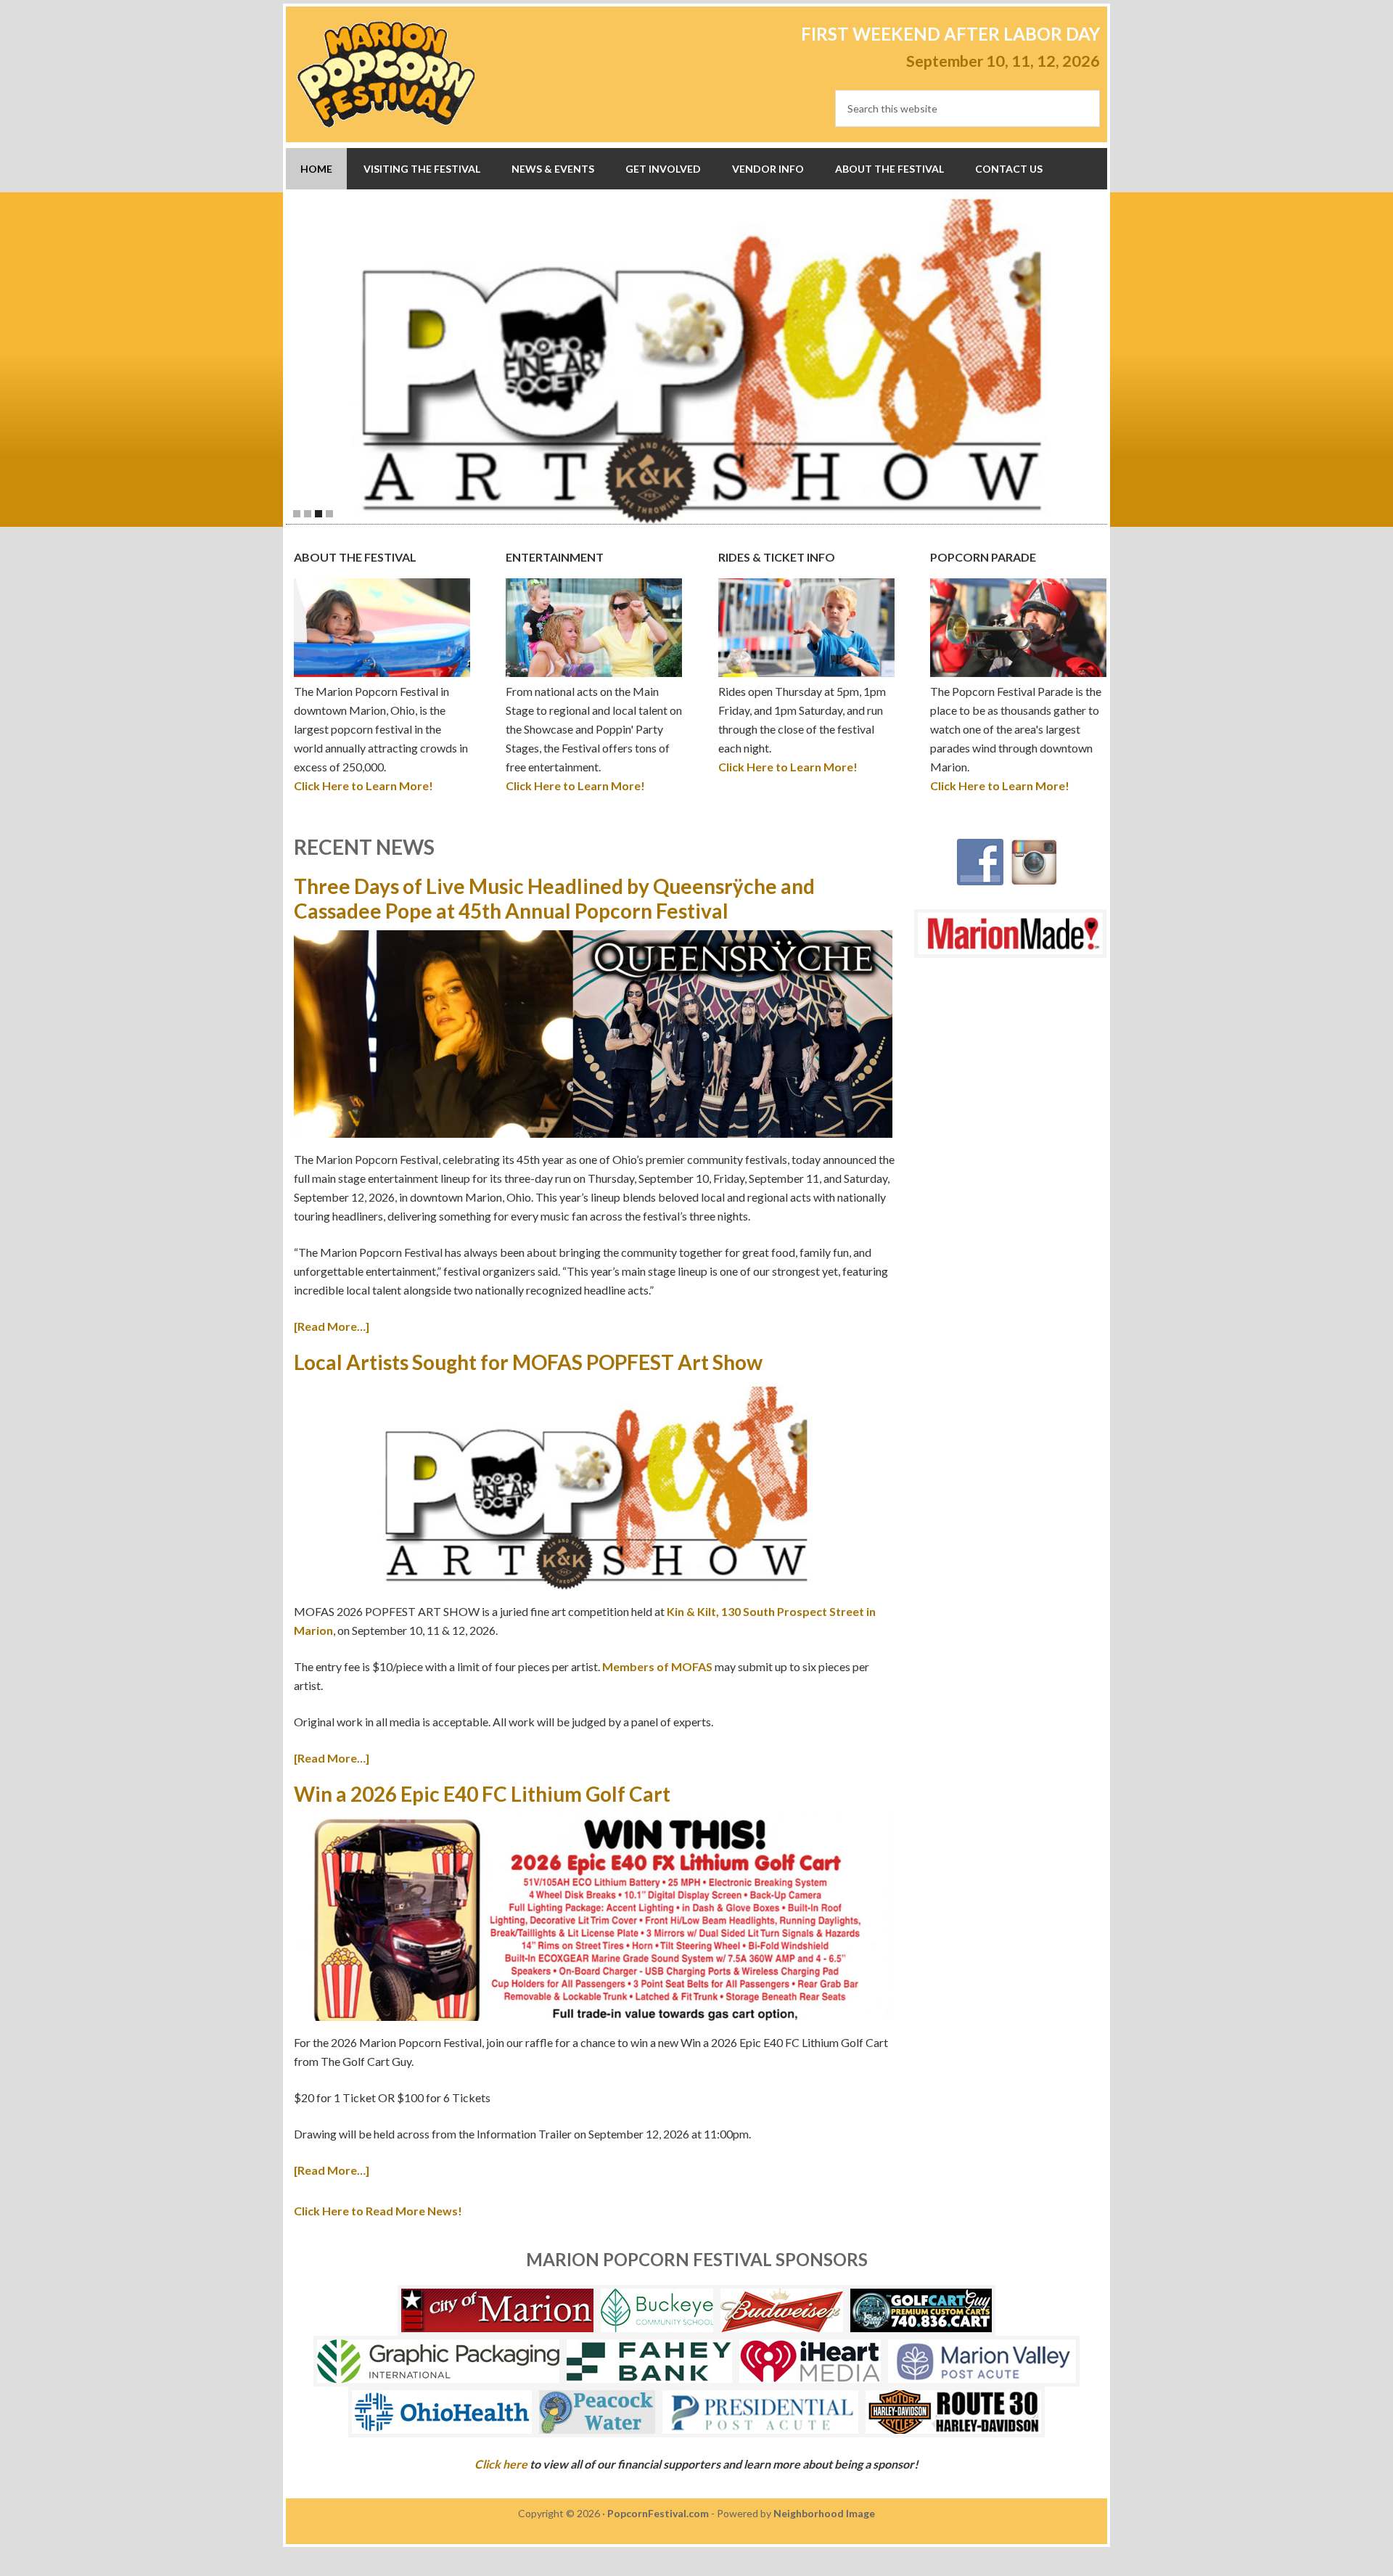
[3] (319, 514)
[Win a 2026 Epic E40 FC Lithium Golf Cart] (593, 1920)
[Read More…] (332, 1326)
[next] (1120, 358)
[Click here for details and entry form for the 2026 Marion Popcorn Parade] (704, 358)
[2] (308, 514)
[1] (297, 514)
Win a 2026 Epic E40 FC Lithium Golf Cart (482, 1794)
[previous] (273, 358)
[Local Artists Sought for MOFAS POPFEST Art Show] (593, 1489)
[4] (329, 514)
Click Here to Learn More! (363, 785)
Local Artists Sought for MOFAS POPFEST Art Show (528, 1362)
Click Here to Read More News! (378, 2211)
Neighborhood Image (824, 2513)
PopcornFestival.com (658, 2513)
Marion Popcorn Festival (386, 74)
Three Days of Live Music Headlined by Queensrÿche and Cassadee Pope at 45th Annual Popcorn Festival (554, 898)
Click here (501, 2464)
